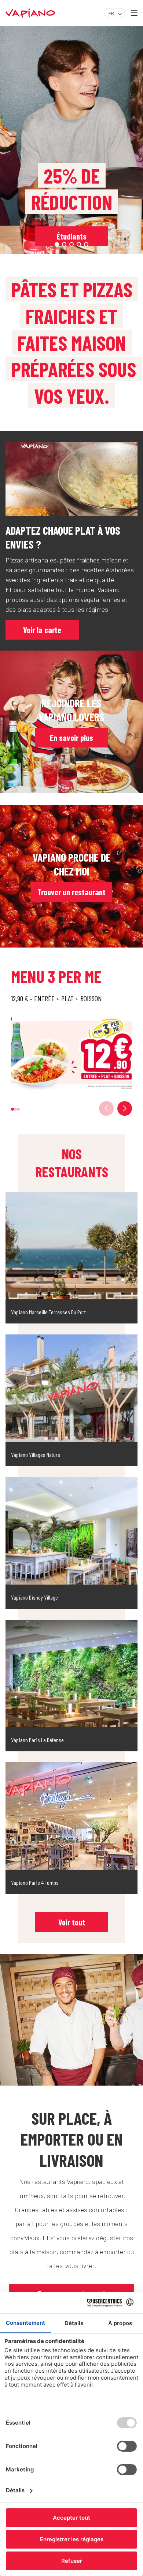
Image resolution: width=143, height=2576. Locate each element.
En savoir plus (71, 738)
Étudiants (71, 236)
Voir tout (72, 1922)
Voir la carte (42, 630)
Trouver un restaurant (71, 892)
